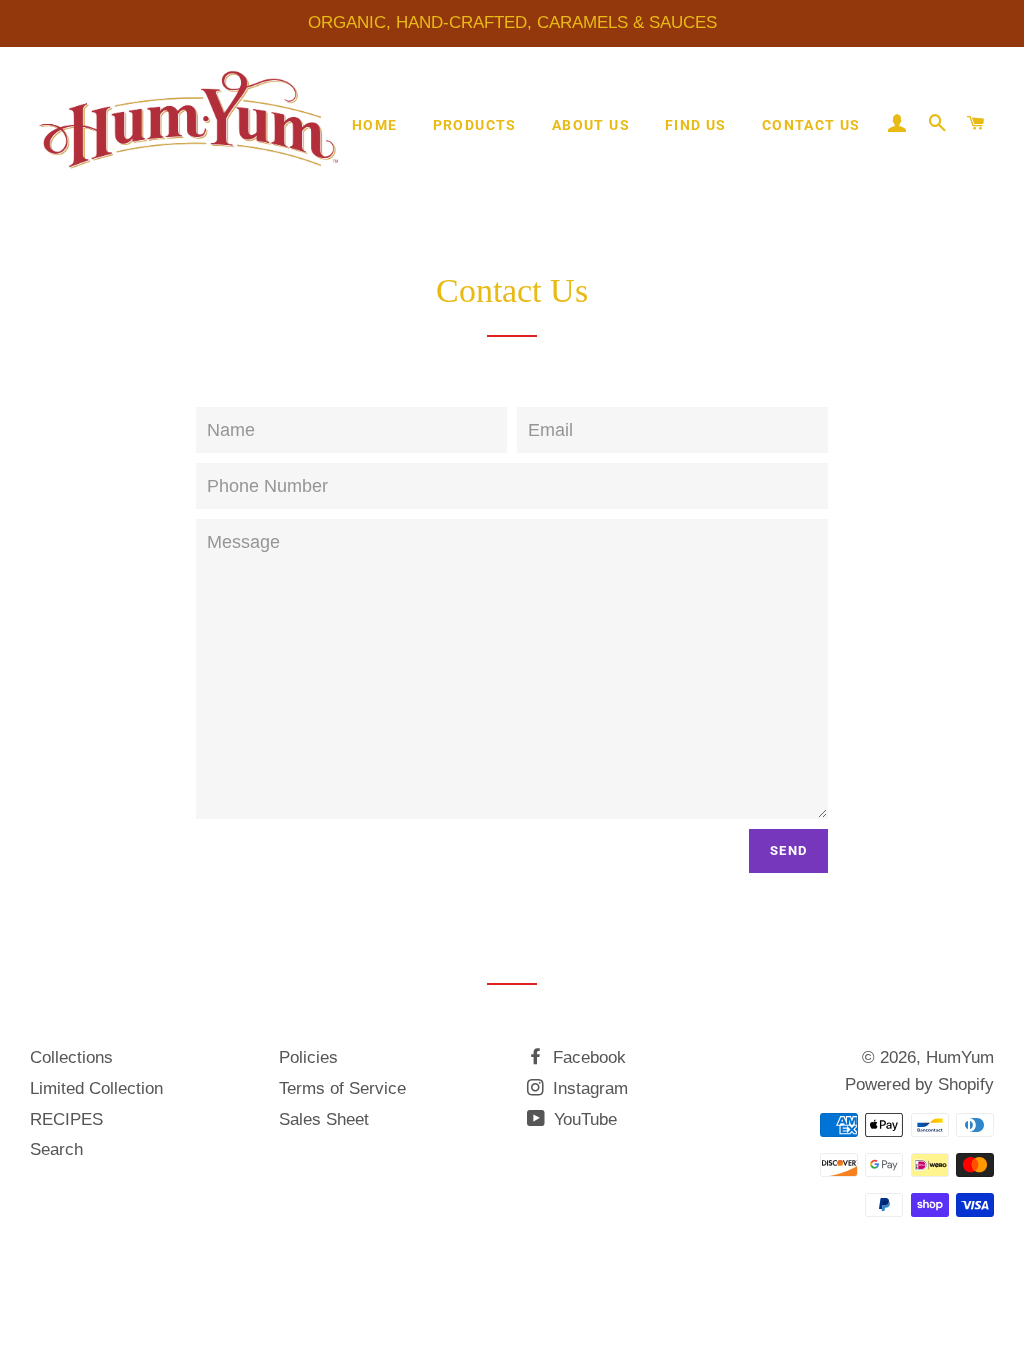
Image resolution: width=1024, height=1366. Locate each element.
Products (475, 125)
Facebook (587, 1057)
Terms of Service (342, 1088)
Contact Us (811, 125)
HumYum (960, 1057)
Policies (308, 1057)
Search (56, 1149)
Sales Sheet (324, 1119)
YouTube (583, 1119)
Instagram (588, 1088)
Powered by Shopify (919, 1084)
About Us (591, 125)
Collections (71, 1057)
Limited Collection (96, 1088)
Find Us (696, 125)
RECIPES (66, 1119)
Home (375, 125)
